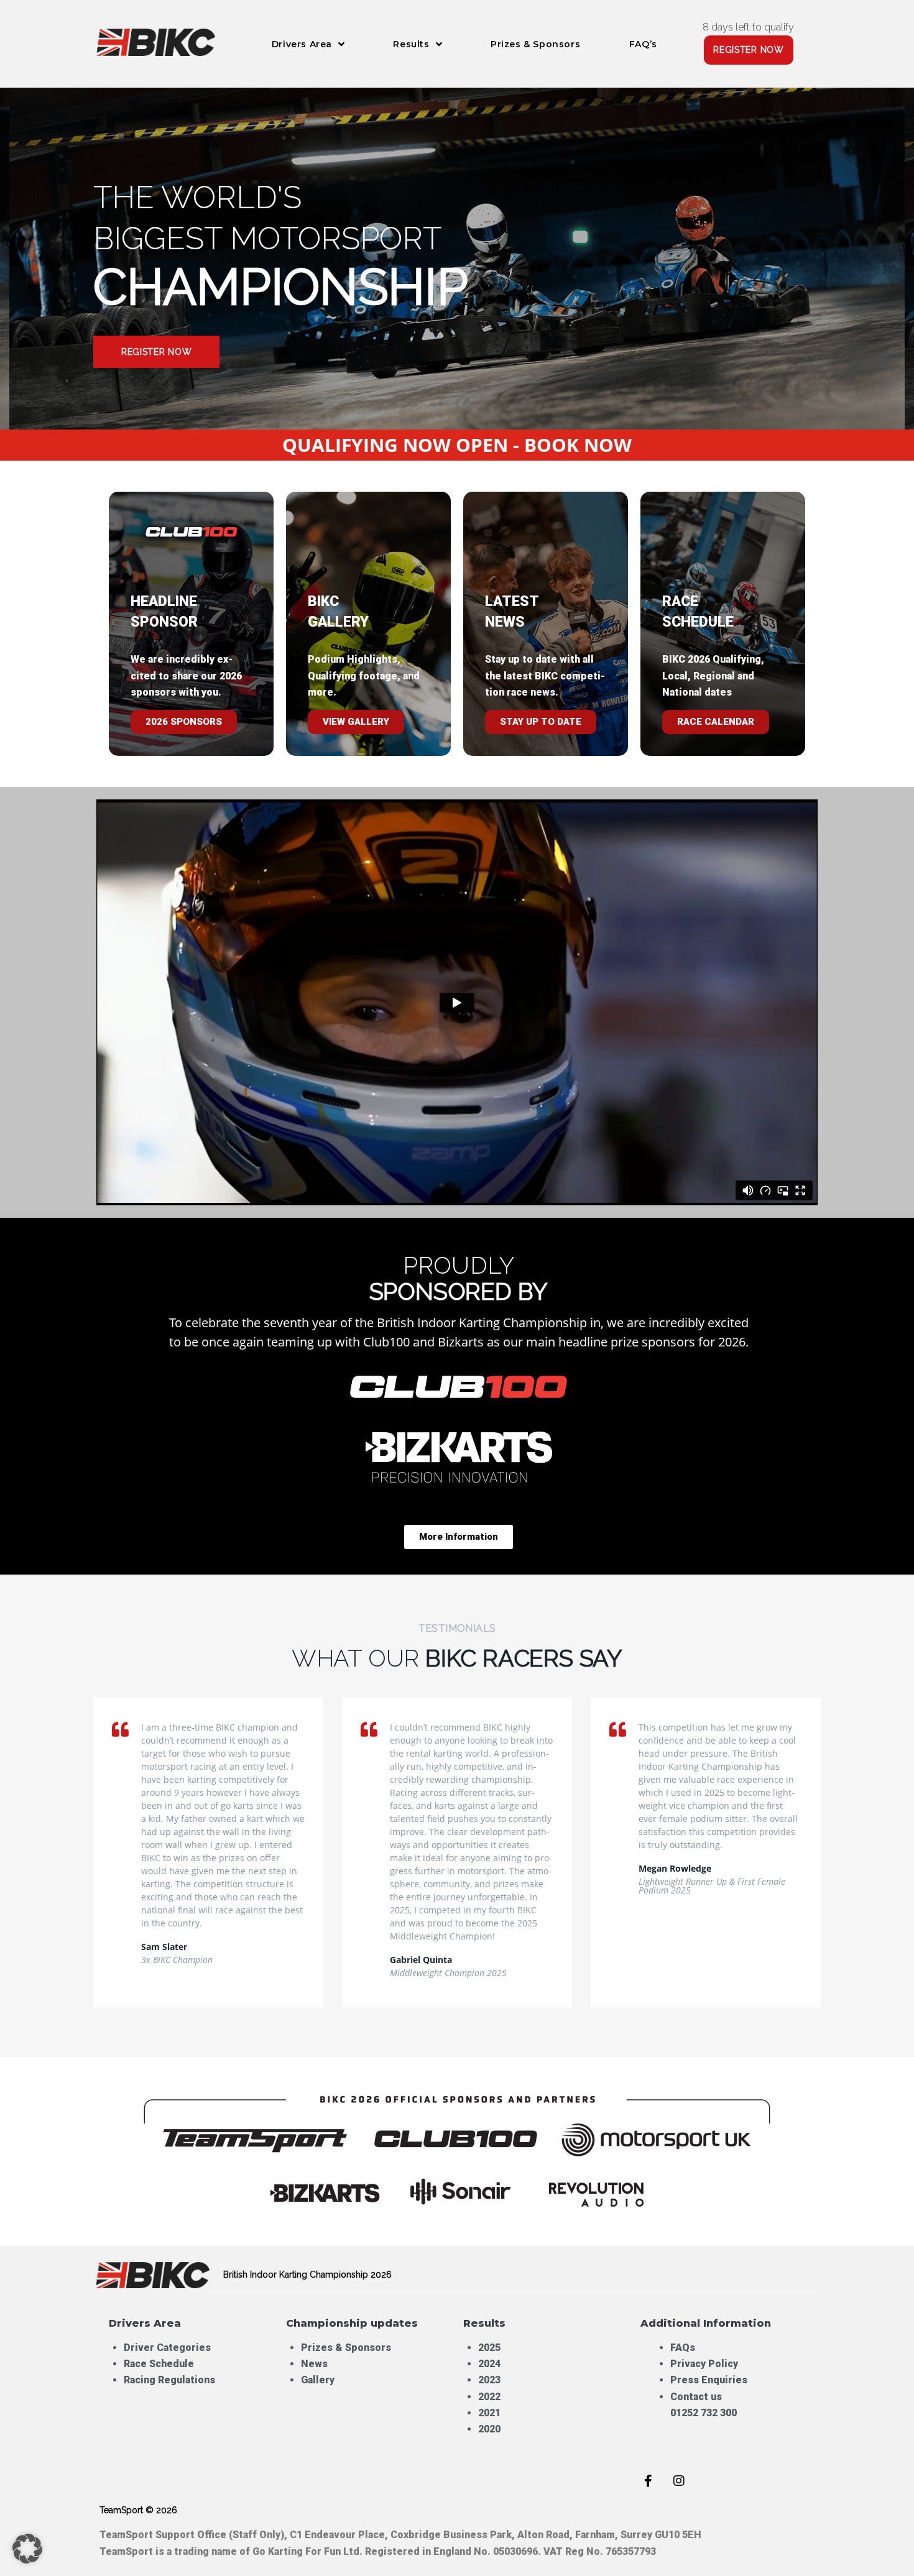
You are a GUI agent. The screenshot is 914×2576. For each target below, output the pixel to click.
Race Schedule (159, 2364)
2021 (489, 2413)
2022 (489, 2397)
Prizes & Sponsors (346, 2348)
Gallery (318, 2380)
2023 (489, 2380)
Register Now (156, 352)
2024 (489, 2364)
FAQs (683, 2348)
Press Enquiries (710, 2380)
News (314, 2364)
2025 (489, 2348)
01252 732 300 (704, 2413)
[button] (27, 2549)
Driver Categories (167, 2348)
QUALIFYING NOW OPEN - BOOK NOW (457, 445)
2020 (489, 2429)
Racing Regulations (169, 2380)
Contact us (696, 2397)
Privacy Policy (704, 2364)
